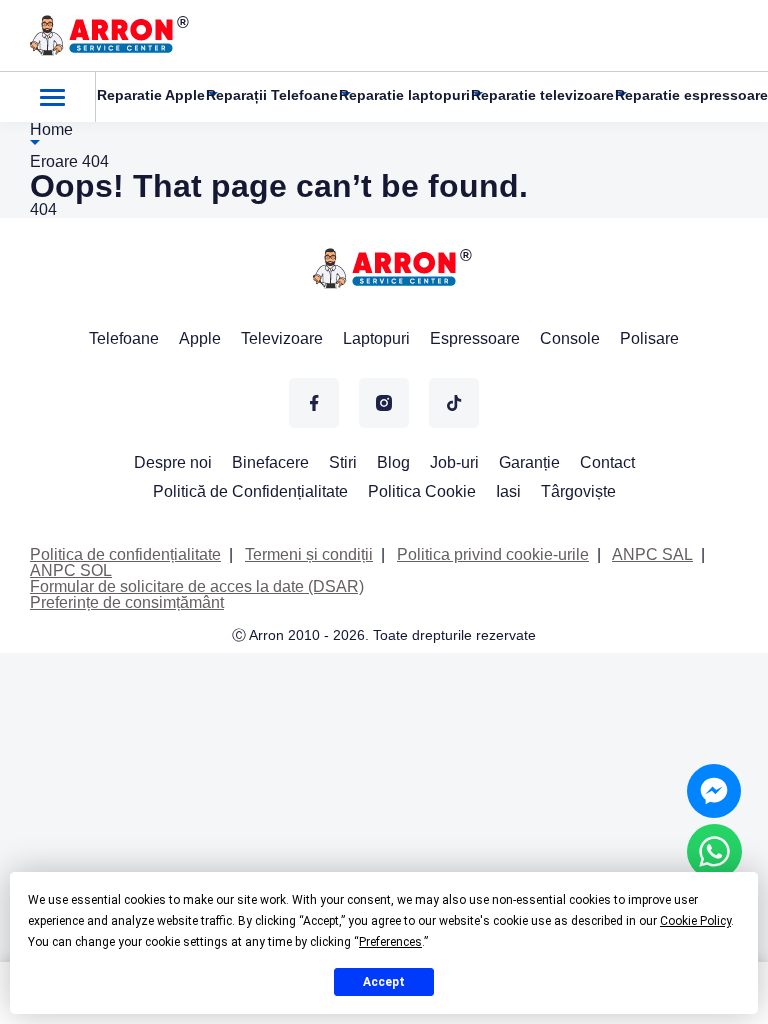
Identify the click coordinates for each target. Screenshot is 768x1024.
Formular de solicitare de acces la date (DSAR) (197, 586)
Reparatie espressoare (691, 95)
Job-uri (454, 462)
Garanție (529, 462)
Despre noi (173, 462)
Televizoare (282, 338)
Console (570, 338)
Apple (200, 338)
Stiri (343, 462)
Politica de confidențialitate (125, 554)
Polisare (649, 338)
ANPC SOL (71, 570)
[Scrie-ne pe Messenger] (714, 791)
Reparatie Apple (151, 95)
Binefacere (270, 462)
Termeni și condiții (309, 554)
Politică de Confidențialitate (250, 491)
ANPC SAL (652, 554)
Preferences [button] (390, 942)
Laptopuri (376, 338)
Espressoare (475, 338)
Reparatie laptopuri (404, 95)
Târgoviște (578, 491)
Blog (393, 462)
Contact (607, 462)
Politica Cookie (422, 491)
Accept (384, 982)
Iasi (508, 491)
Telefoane (124, 338)
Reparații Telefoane (272, 95)
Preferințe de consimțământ (127, 602)
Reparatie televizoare (542, 95)
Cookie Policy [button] (695, 921)
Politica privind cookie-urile (493, 554)
